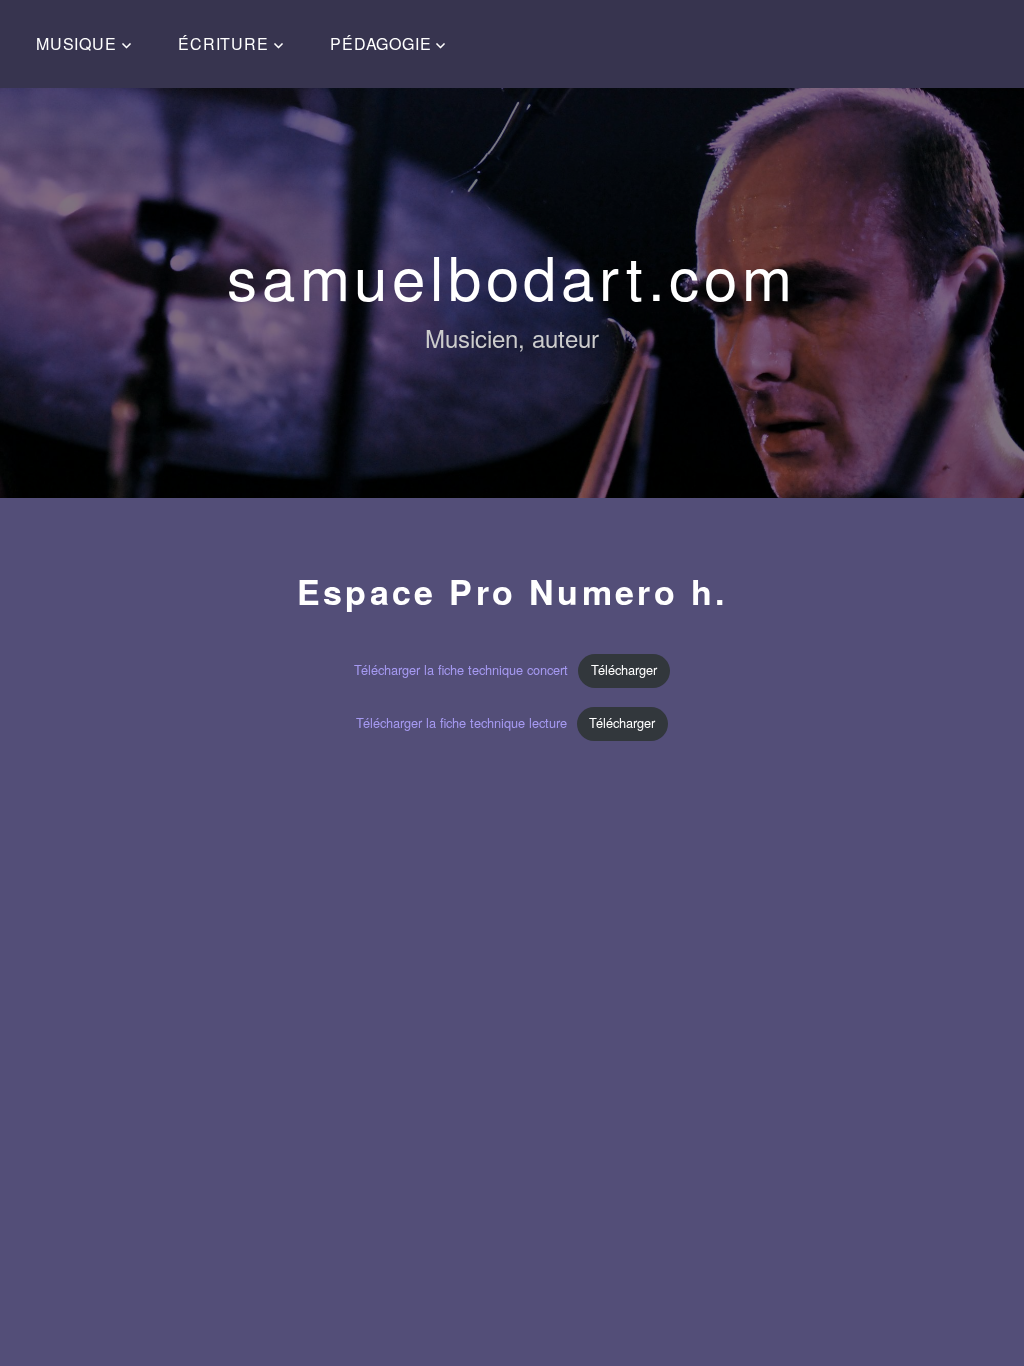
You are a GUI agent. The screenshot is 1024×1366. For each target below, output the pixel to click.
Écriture (223, 43)
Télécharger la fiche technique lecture (461, 722)
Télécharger (624, 669)
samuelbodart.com (512, 275)
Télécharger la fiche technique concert (461, 669)
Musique (76, 43)
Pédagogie (380, 43)
